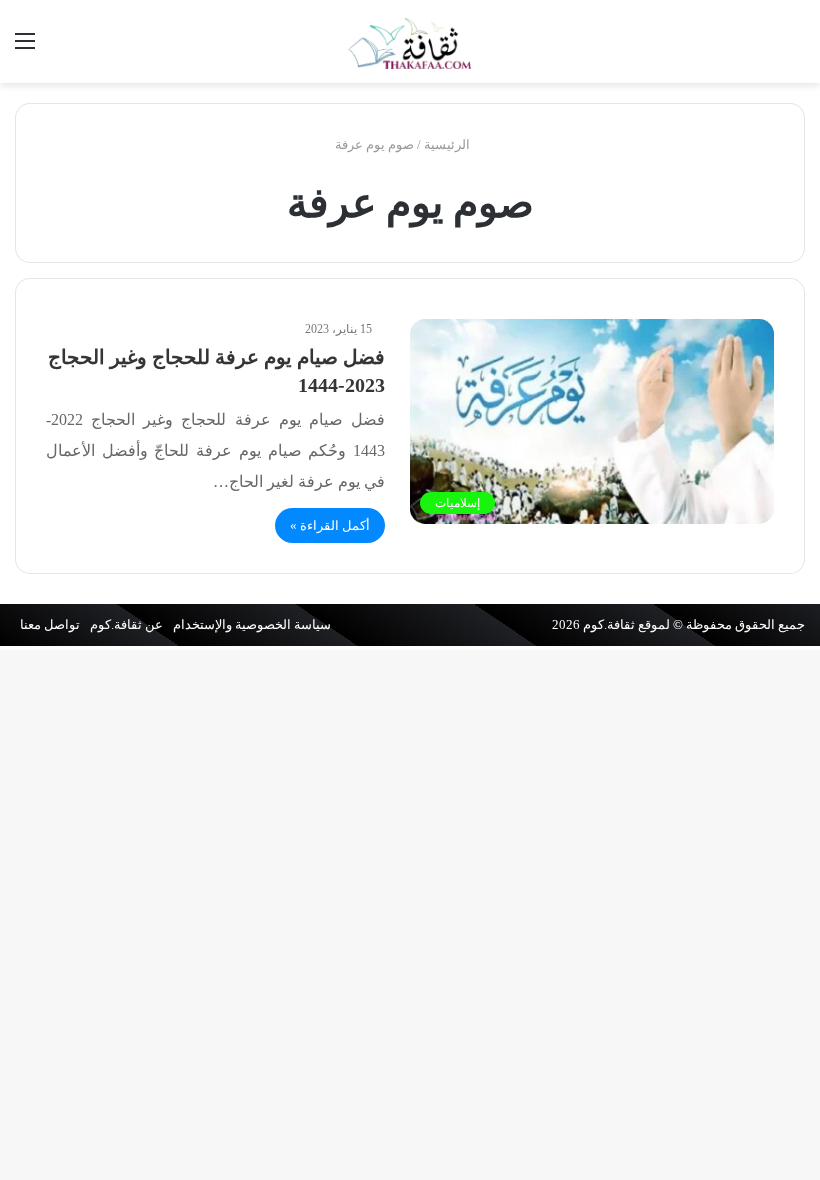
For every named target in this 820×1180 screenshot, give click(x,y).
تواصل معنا (50, 624)
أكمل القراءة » (330, 525)
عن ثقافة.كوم (126, 624)
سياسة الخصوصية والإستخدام (252, 624)
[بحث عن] (795, 48)
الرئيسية (448, 144)
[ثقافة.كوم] (410, 41)
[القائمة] (25, 48)
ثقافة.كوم (609, 624)
